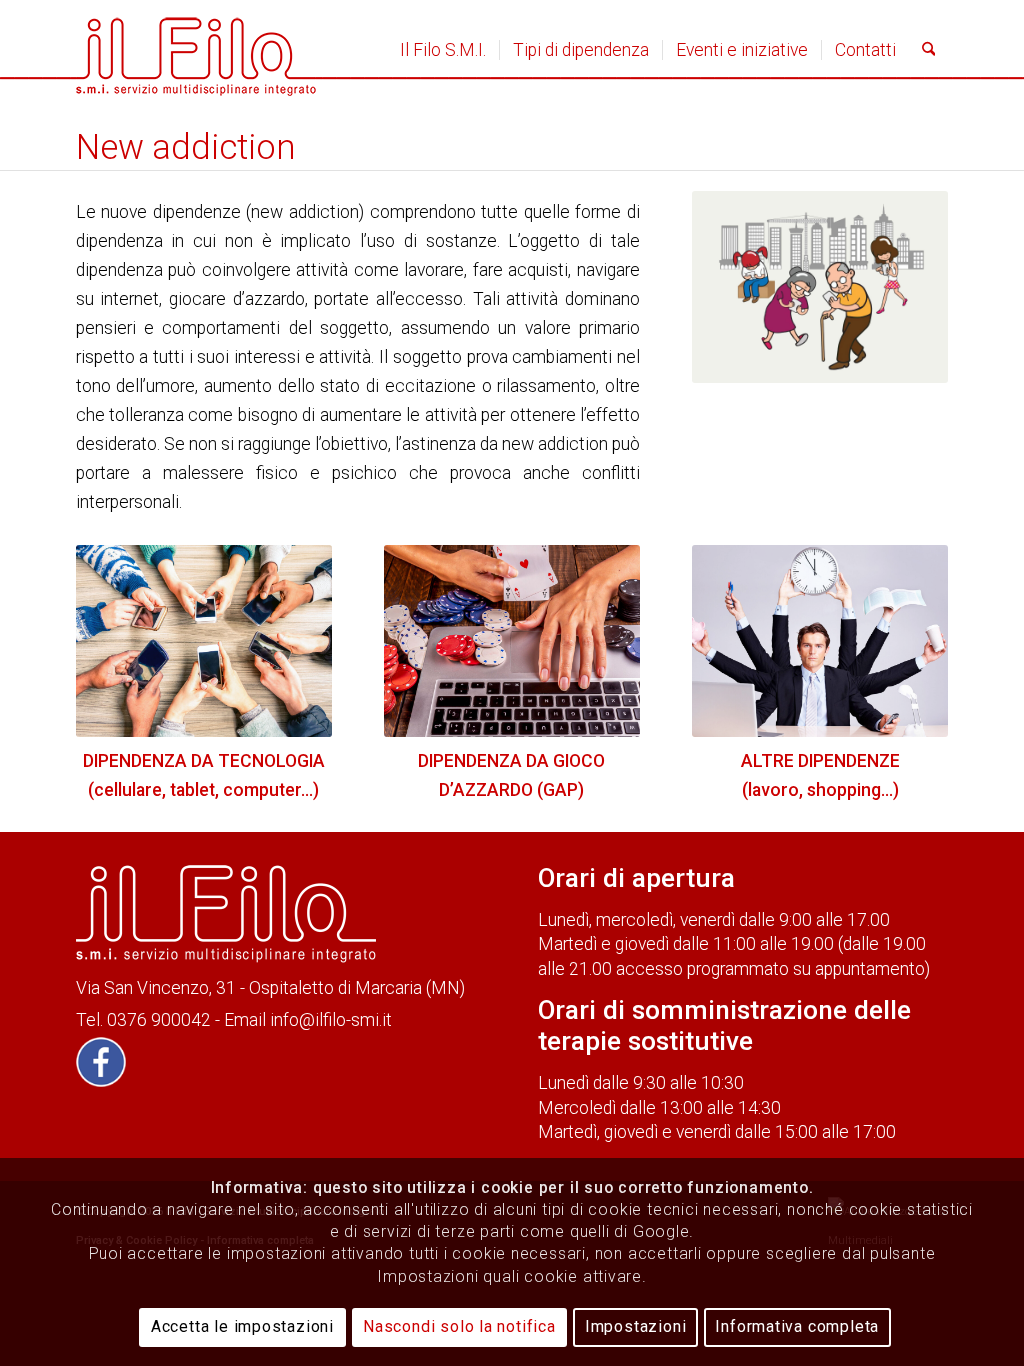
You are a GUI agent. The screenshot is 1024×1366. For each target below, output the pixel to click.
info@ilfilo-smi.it (331, 1020)
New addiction (186, 147)
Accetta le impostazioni (242, 1326)
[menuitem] (443, 50)
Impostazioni (636, 1326)
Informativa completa (797, 1326)
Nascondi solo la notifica (459, 1326)
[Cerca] (929, 50)
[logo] (196, 50)
